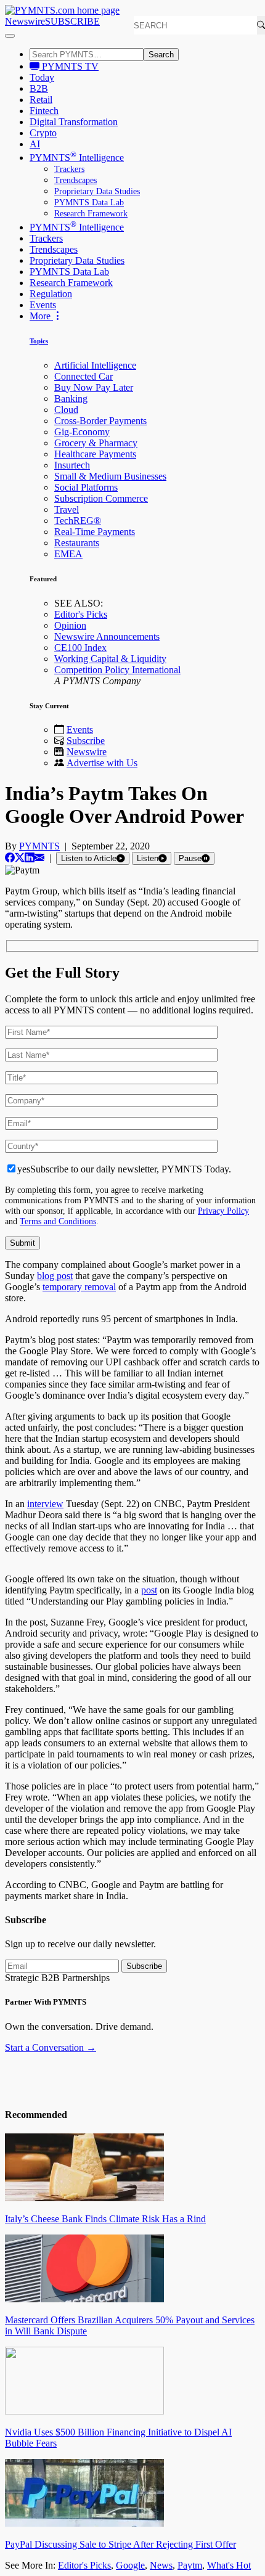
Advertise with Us (102, 763)
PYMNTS (39, 846)
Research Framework (91, 214)
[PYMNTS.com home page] (62, 10)
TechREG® (78, 521)
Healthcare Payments (95, 454)
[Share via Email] (39, 858)
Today (42, 77)
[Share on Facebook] (10, 858)
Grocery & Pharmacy (96, 443)
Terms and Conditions (58, 1221)
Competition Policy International (117, 670)
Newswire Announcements (107, 636)
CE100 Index (80, 648)
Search (161, 55)
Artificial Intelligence (95, 365)
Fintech (44, 111)
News (161, 2565)
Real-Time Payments (95, 532)
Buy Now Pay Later (94, 387)
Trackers (69, 169)
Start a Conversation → (51, 2047)
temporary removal (79, 1287)
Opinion (70, 625)
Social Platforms (86, 487)
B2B (39, 88)
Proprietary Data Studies (97, 191)
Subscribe (86, 741)
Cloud (66, 410)
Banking (71, 399)
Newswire (25, 21)
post (149, 1590)
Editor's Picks (81, 614)
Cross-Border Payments (100, 421)
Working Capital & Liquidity (110, 659)
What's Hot (229, 2565)
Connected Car (84, 376)
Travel (67, 509)
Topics (39, 341)
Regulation (51, 294)
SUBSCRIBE (72, 21)
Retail (41, 100)
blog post (55, 1276)
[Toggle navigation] (10, 36)
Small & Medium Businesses (110, 476)
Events (43, 305)
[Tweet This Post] (20, 858)
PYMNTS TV (69, 66)
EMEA (68, 554)
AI (35, 144)
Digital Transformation (74, 122)
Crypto (43, 133)
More (41, 316)
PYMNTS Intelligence (77, 157)
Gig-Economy (82, 432)
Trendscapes (75, 180)
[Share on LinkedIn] (30, 858)
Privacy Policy (223, 1211)
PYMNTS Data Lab (89, 202)
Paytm (190, 2565)
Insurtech (72, 465)
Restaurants (77, 543)
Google (130, 2565)
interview (45, 1504)
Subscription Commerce (101, 498)
